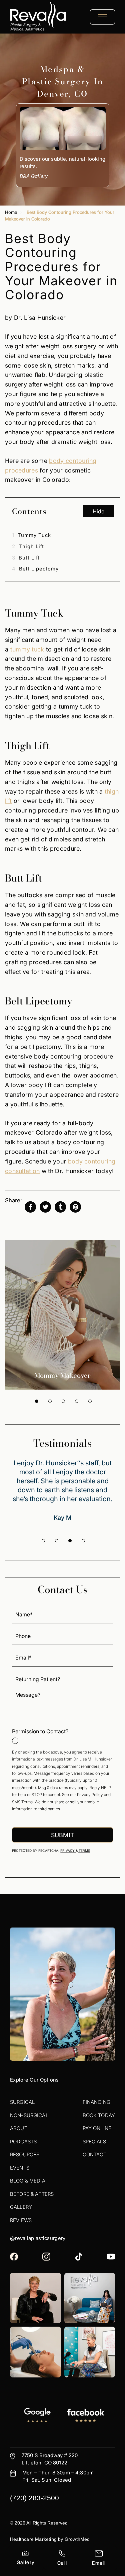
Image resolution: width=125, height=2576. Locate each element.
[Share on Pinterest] (75, 1207)
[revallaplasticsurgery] (46, 2257)
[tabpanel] (62, 1315)
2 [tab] (50, 1401)
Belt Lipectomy (35, 569)
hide (98, 511)
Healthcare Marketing (33, 2539)
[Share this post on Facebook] (30, 1207)
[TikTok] (79, 2257)
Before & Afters (32, 2194)
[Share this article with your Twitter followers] (45, 1207)
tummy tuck (27, 649)
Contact (95, 2154)
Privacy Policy (90, 1795)
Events (20, 2168)
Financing (96, 2102)
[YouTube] (111, 2257)
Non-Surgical (29, 2115)
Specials (94, 2142)
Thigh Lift (28, 546)
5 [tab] (90, 1401)
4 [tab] (77, 1401)
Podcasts (23, 2142)
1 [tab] (37, 1401)
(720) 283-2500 (34, 2498)
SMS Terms (22, 1802)
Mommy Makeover (62, 1375)
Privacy (68, 1851)
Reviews (21, 2220)
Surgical (22, 2102)
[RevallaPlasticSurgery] (14, 2257)
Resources (25, 2154)
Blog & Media (28, 2181)
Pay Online (97, 2128)
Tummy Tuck (31, 535)
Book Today (99, 2115)
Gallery (21, 2207)
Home (11, 212)
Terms (84, 1851)
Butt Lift (26, 558)
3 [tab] (63, 1401)
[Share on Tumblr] (60, 1207)
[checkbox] (62, 1736)
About (19, 2128)
